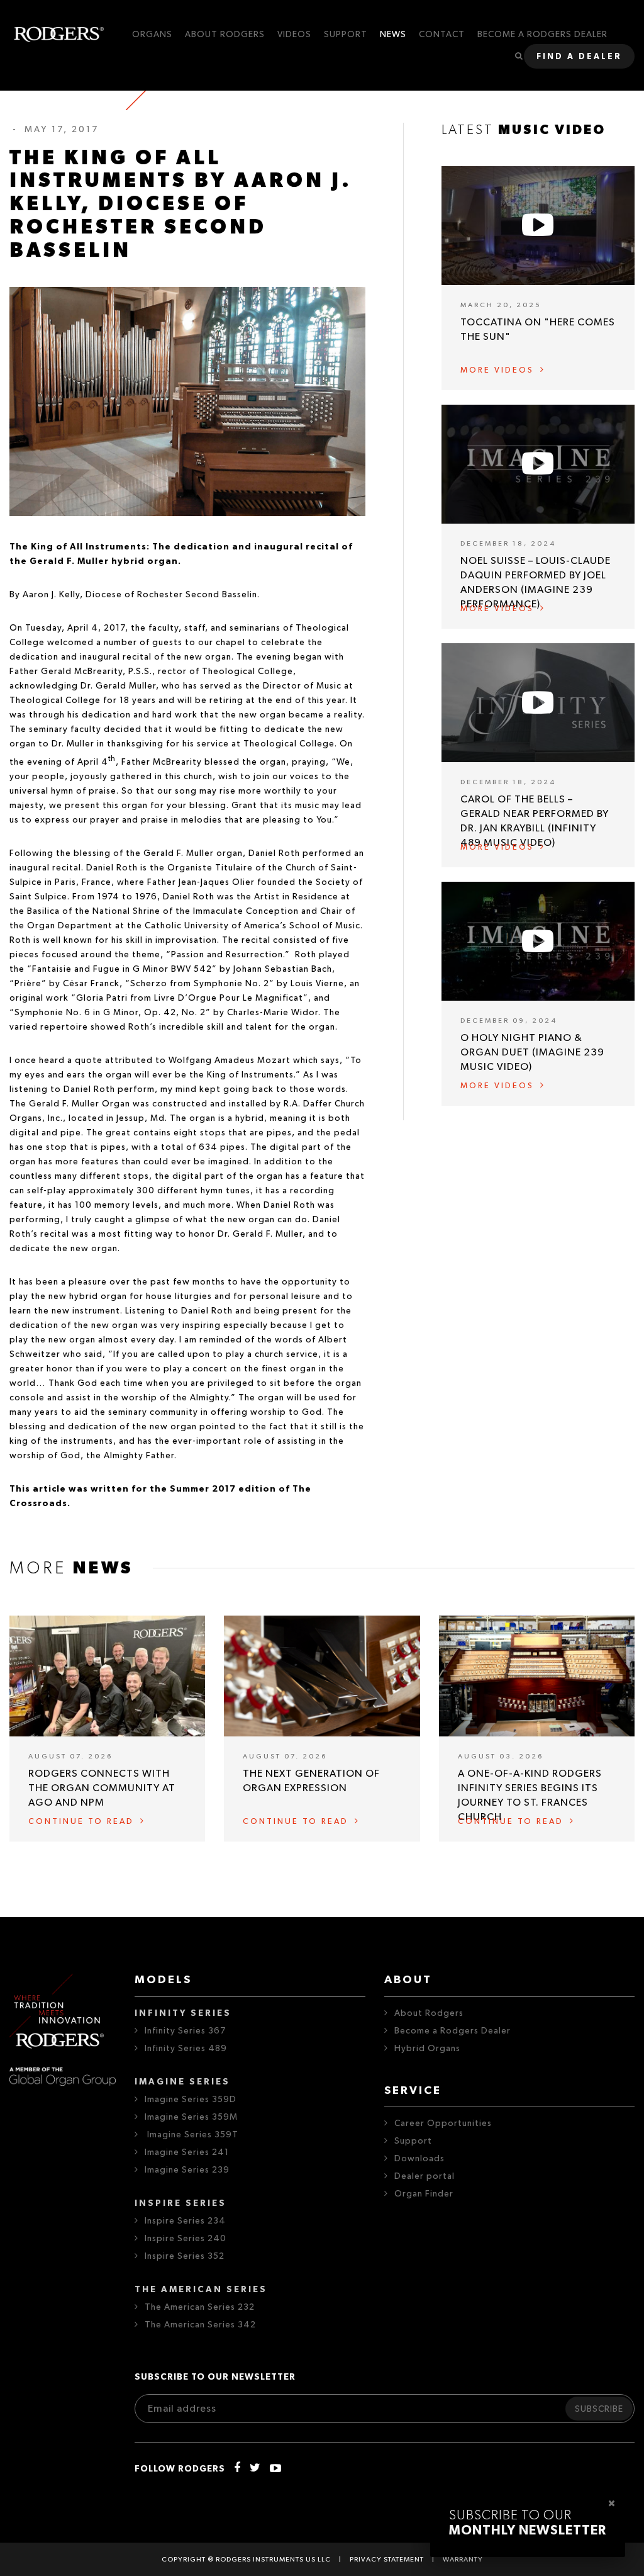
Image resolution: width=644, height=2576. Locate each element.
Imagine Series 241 (187, 2152)
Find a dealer (579, 57)
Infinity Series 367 (185, 2031)
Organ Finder (424, 2194)
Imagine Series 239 (187, 2170)
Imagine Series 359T (192, 2135)
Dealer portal (425, 2176)
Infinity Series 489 (186, 2049)
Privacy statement (387, 2559)
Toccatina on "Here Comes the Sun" (538, 329)
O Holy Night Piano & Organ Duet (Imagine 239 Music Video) (532, 1052)
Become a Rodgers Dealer (452, 2031)
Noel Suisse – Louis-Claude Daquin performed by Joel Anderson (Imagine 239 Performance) (536, 582)
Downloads (419, 2159)
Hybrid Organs (427, 2049)
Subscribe (599, 2409)
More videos (497, 370)
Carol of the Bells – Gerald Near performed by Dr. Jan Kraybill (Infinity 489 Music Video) (535, 821)
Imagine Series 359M (191, 2117)
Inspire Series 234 (185, 2221)
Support (413, 2141)
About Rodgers (429, 2013)
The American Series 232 (200, 2307)
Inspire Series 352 (185, 2256)
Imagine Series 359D (191, 2100)
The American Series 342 (200, 2325)
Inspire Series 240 (186, 2239)
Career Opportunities (443, 2123)
